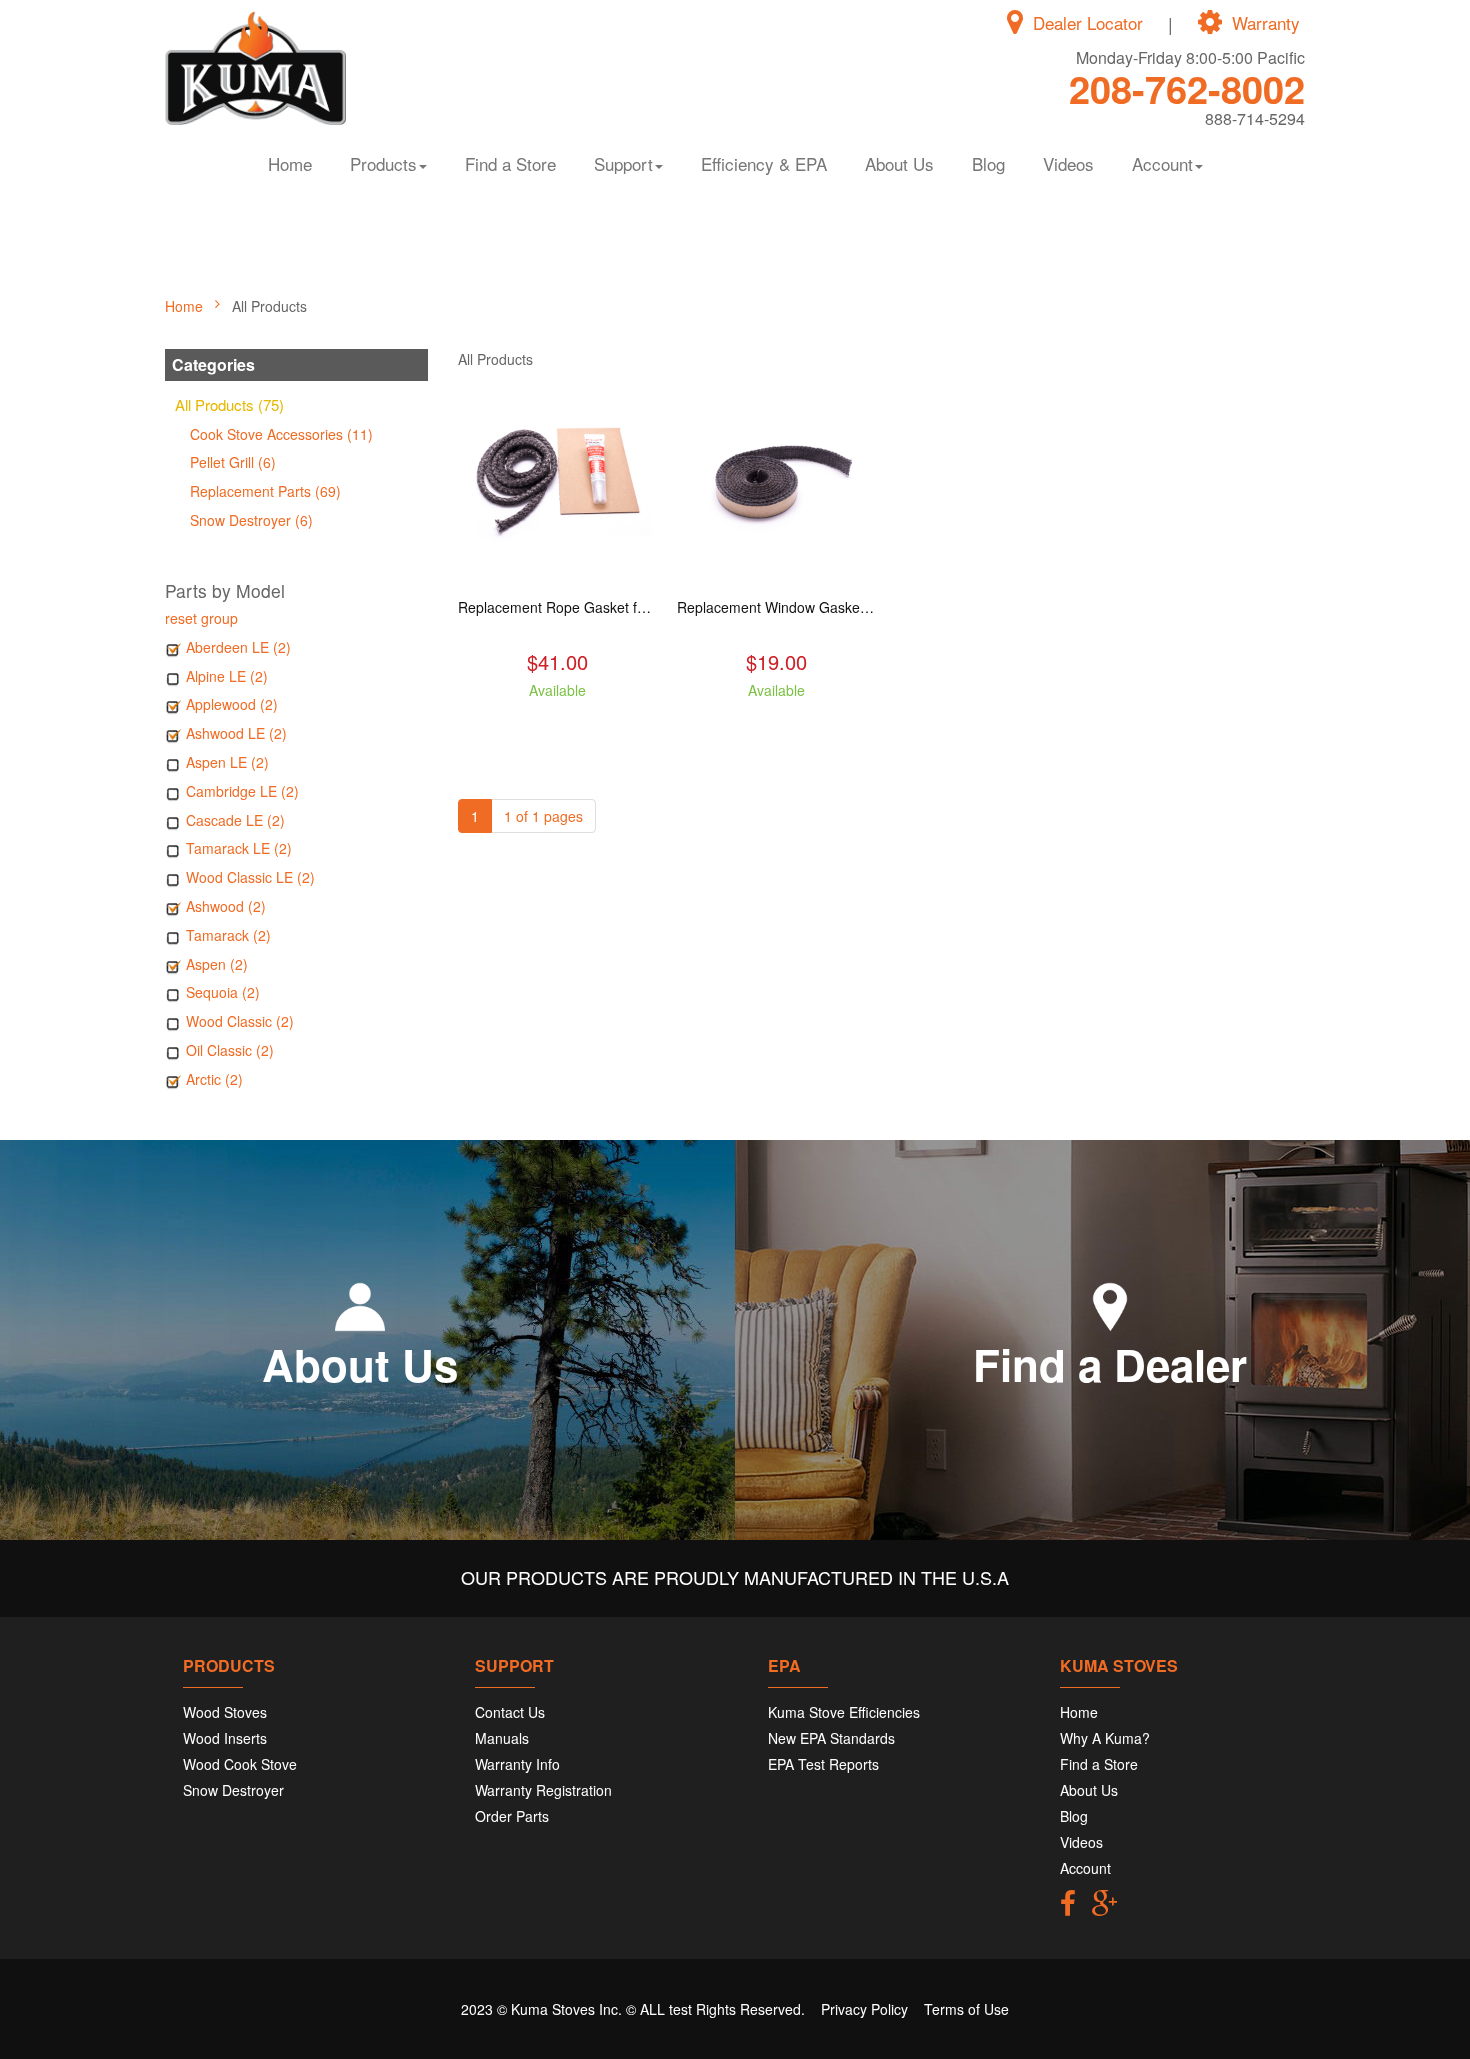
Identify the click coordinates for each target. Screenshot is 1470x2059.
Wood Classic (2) (240, 1021)
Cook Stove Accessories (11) (281, 434)
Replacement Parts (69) (265, 491)
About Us (899, 163)
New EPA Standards (831, 1738)
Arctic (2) (214, 1079)
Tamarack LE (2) (239, 848)
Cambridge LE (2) (242, 791)
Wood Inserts (225, 1738)
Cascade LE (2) (235, 820)
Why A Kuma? (1105, 1738)
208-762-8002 (1187, 88)
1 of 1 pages (543, 816)
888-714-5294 (1255, 118)
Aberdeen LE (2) (238, 647)
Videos (1068, 163)
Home (290, 163)
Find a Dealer (1110, 1364)
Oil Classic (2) (230, 1050)
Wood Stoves (225, 1712)
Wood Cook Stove (240, 1764)
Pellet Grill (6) (233, 462)
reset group (201, 618)
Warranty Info (517, 1764)
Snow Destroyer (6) (251, 520)
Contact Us (510, 1712)
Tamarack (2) (228, 935)
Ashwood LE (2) (236, 733)
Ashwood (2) (226, 906)
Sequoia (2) (223, 992)
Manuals (502, 1738)
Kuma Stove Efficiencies (844, 1712)
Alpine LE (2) (227, 676)
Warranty (1266, 23)
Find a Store (510, 163)
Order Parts (512, 1816)
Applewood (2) (232, 704)
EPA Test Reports (823, 1764)
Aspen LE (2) (227, 762)
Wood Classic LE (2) (250, 877)
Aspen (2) (217, 964)
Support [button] (623, 163)
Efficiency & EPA (764, 163)
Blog (988, 163)
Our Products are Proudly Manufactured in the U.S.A (735, 1577)
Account (1085, 1868)
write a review (557, 726)
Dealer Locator (1088, 23)
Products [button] (383, 163)
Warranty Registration (543, 1790)
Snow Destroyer (233, 1790)
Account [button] (1162, 163)
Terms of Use (966, 2009)
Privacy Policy (864, 2009)
